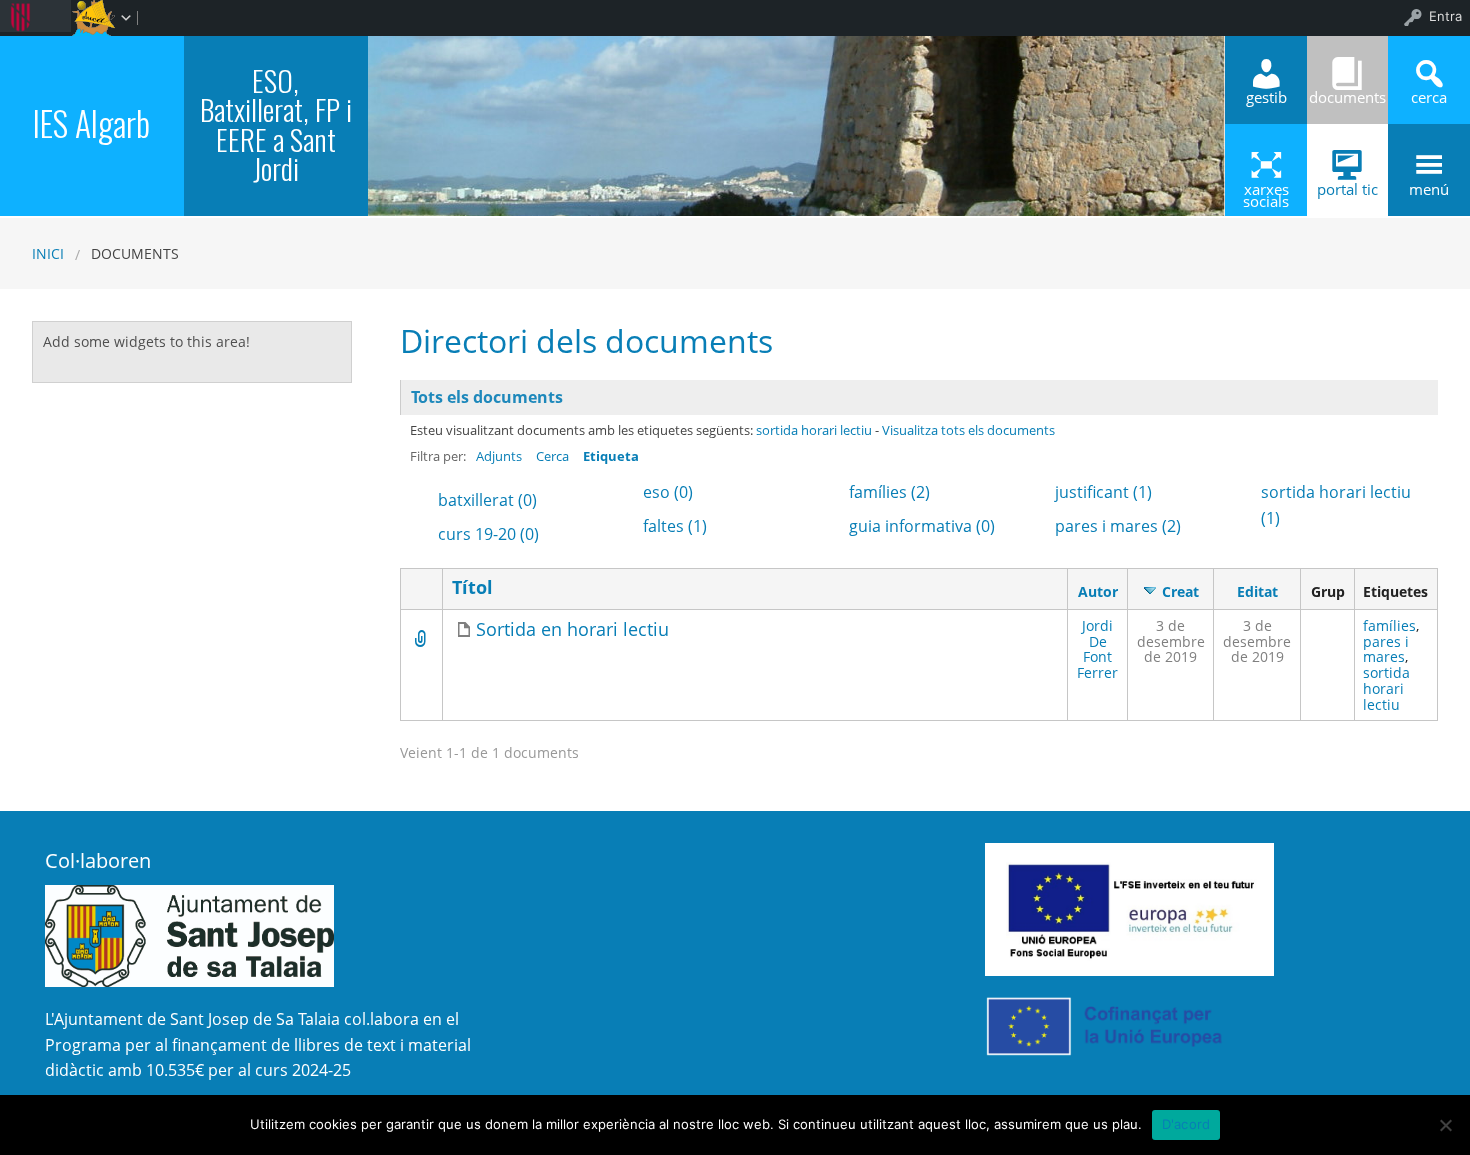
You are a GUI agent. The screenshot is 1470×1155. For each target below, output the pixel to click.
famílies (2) (889, 492)
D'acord (1186, 1124)
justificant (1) (1103, 492)
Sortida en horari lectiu (572, 629)
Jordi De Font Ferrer (1097, 649)
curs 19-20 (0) (488, 534)
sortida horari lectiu (814, 430)
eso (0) (668, 492)
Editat (1257, 591)
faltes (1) (675, 526)
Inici (48, 253)
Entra (1445, 16)
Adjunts (499, 456)
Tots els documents (487, 397)
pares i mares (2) (1118, 526)
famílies (1389, 625)
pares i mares (1386, 649)
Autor (1098, 591)
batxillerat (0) (487, 500)
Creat (1180, 591)
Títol (472, 587)
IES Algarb (91, 123)
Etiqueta (611, 456)
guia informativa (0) (922, 526)
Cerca (552, 456)
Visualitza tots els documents (968, 430)
